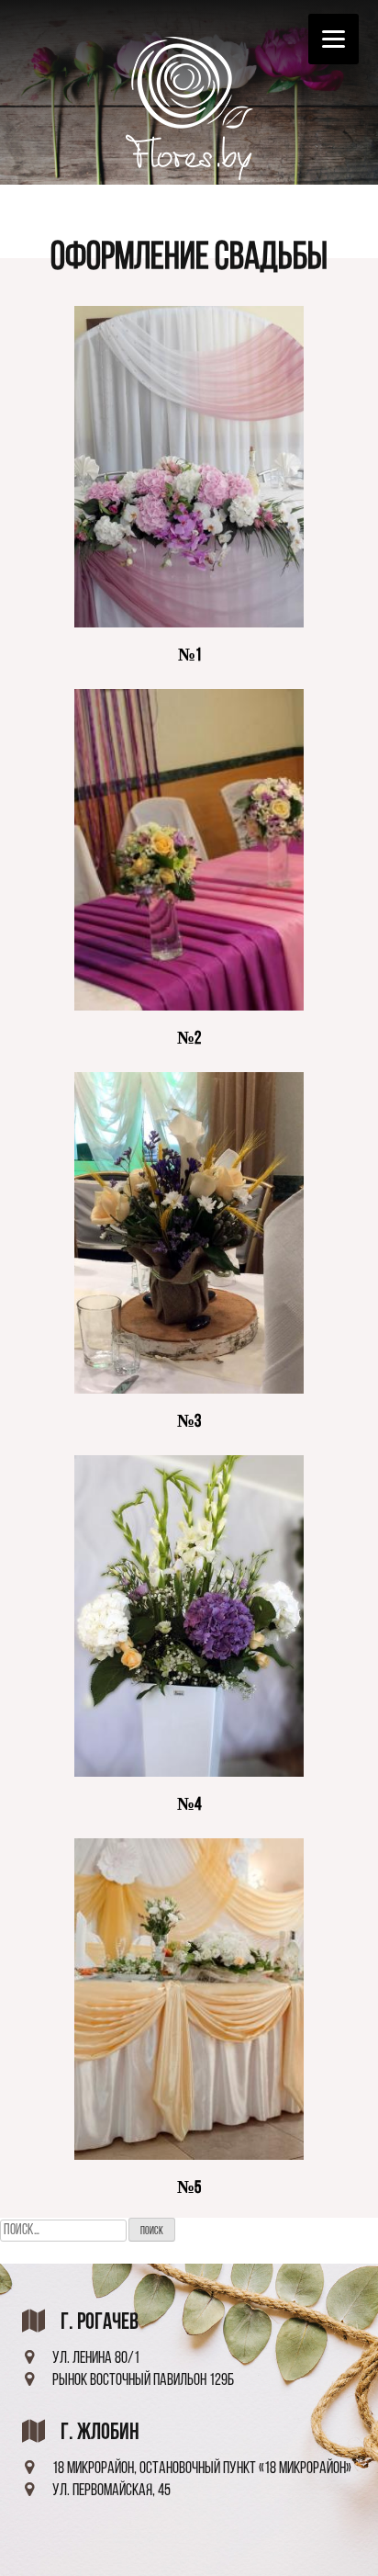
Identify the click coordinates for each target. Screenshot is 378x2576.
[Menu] (334, 39)
